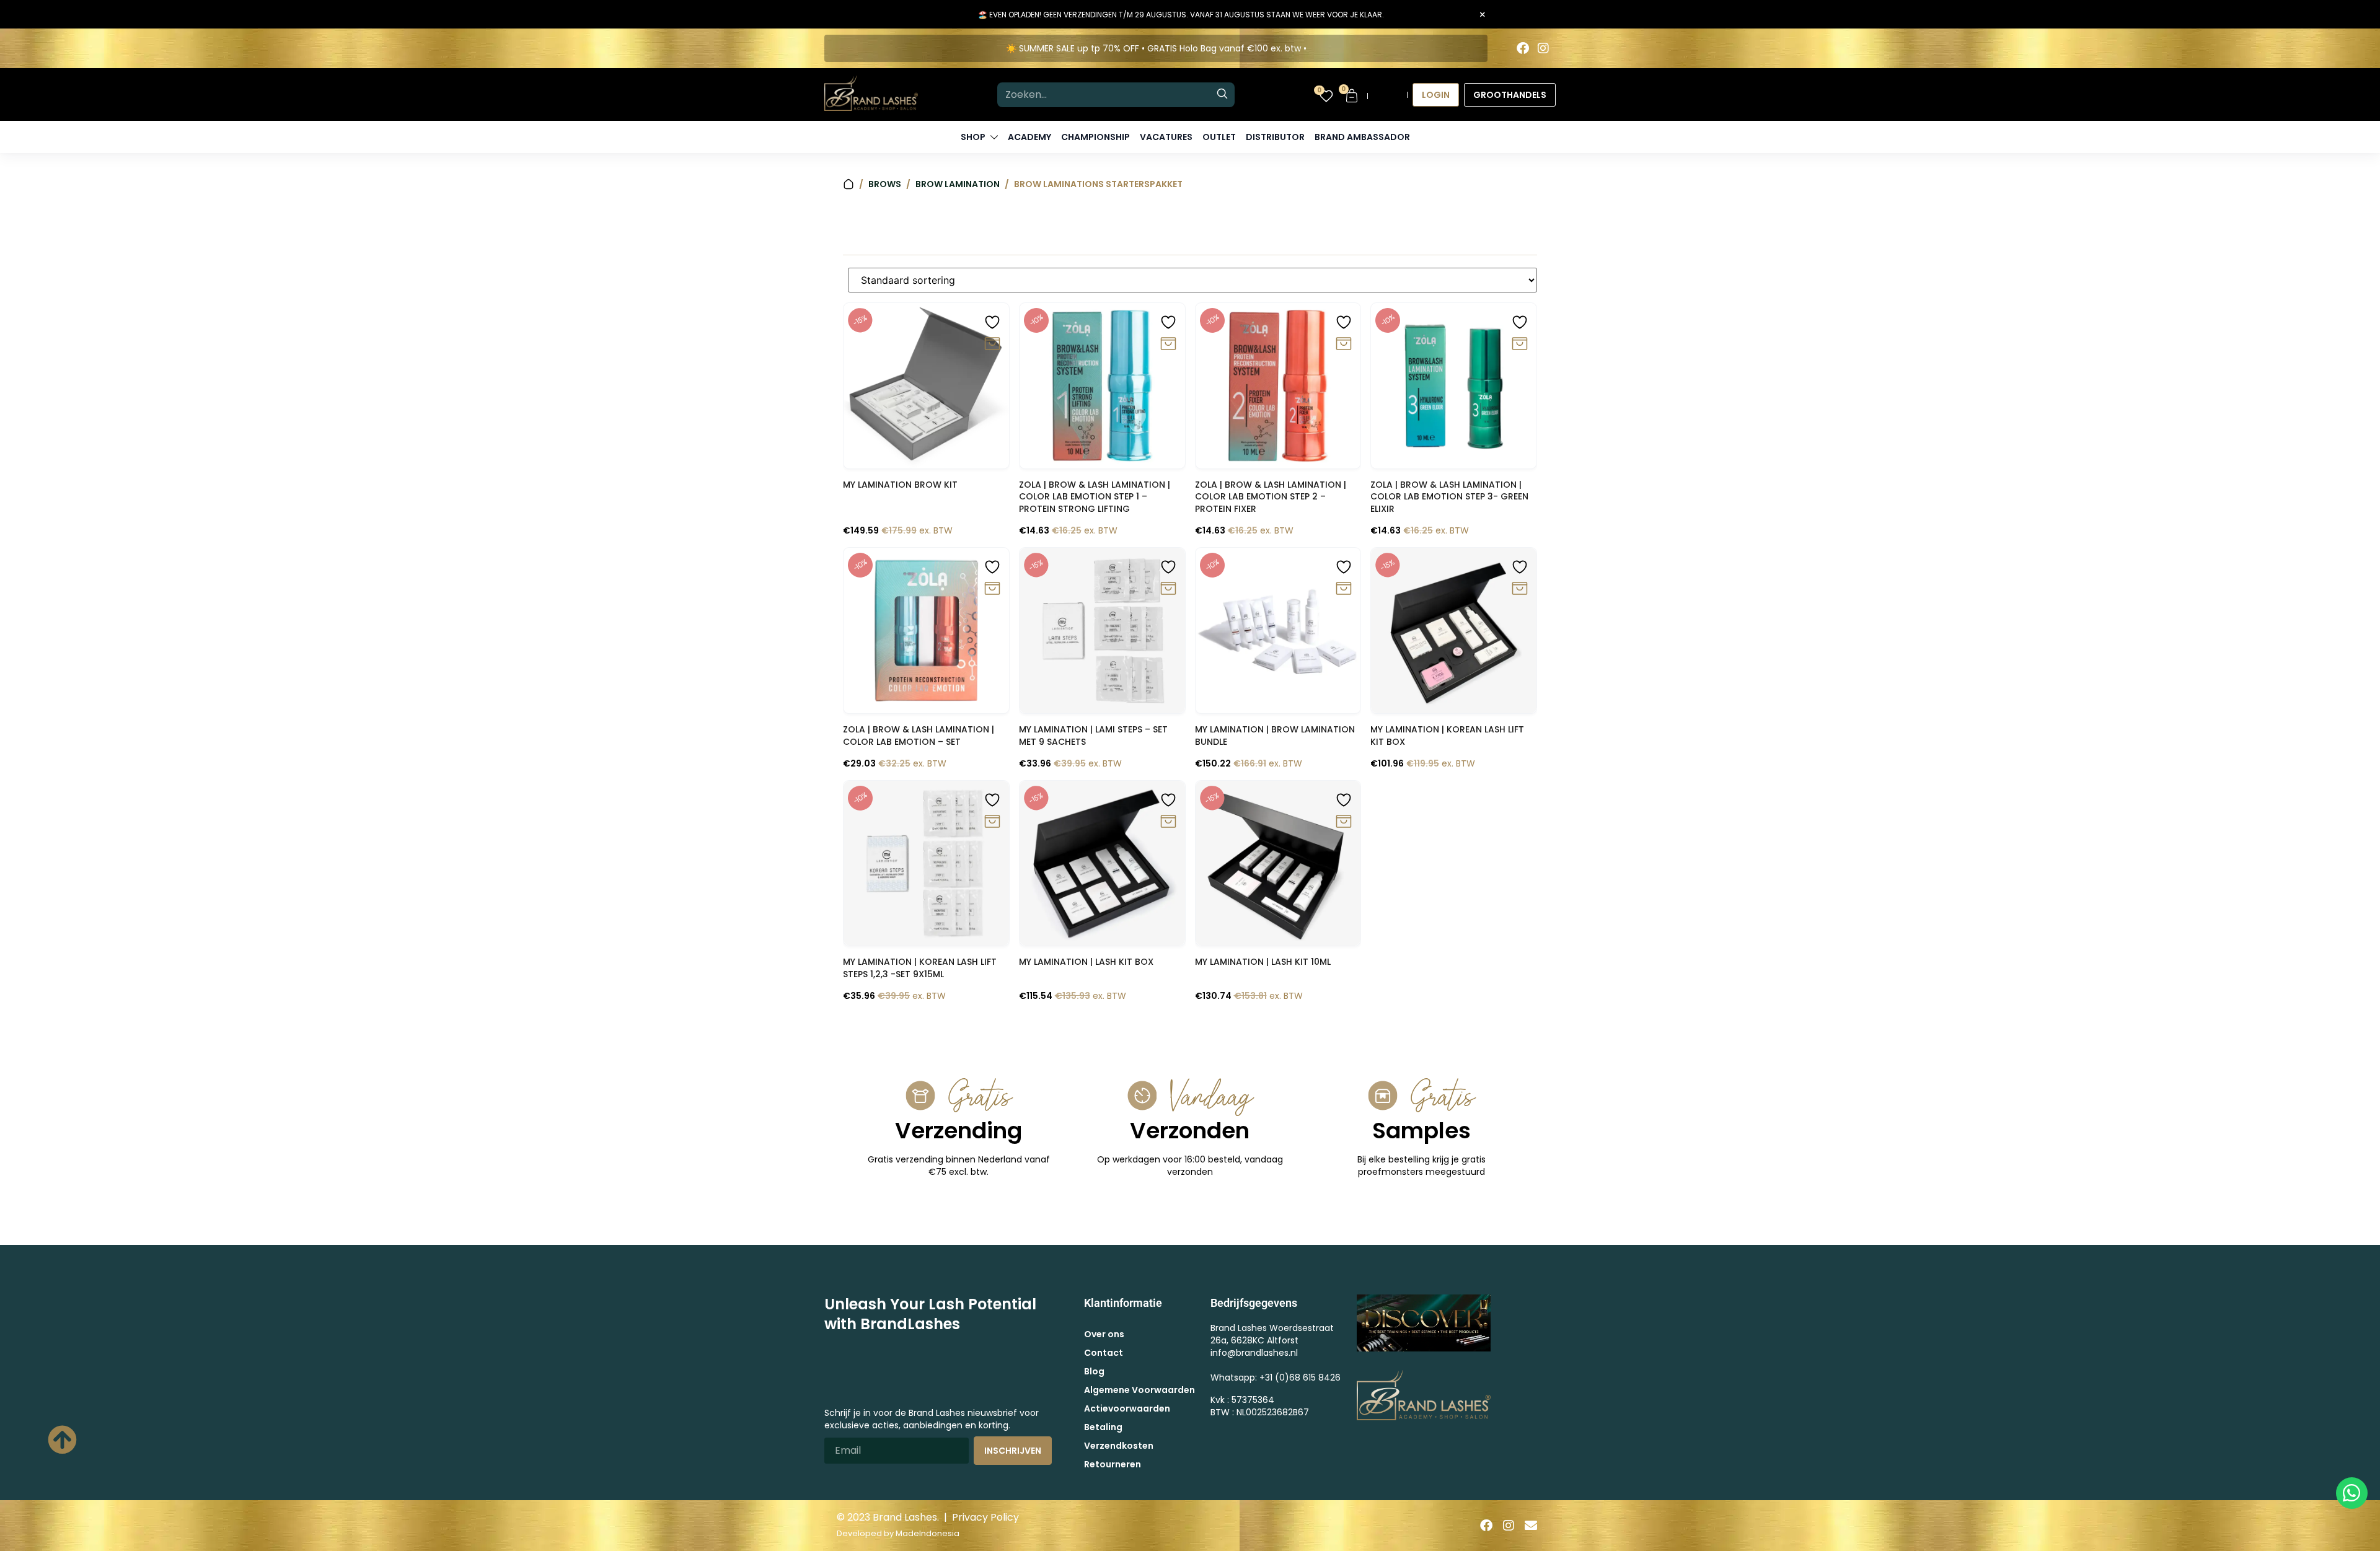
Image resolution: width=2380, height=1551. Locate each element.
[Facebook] (1523, 48)
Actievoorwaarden (1127, 1408)
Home (848, 184)
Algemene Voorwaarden (1139, 1390)
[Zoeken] (1222, 95)
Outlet (1219, 137)
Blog (1094, 1371)
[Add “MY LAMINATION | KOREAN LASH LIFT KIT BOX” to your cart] (1520, 589)
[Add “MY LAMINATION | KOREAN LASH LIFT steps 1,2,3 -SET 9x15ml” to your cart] (992, 822)
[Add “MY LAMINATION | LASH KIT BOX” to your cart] (1168, 822)
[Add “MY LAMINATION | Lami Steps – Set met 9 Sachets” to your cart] (1168, 589)
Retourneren (1113, 1464)
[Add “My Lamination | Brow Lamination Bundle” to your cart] (1344, 589)
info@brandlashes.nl (1254, 1353)
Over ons (1104, 1334)
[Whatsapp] (2352, 1493)
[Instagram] (1543, 48)
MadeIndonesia (928, 1533)
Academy (1029, 137)
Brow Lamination (958, 184)
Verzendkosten (1119, 1446)
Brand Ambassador (1362, 137)
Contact (1104, 1353)
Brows (885, 184)
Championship (1095, 137)
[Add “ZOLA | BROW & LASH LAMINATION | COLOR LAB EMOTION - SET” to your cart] (992, 589)
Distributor (1275, 137)
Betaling (1103, 1427)
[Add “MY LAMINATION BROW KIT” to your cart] (992, 344)
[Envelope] (1531, 1526)
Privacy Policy (985, 1517)
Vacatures (1166, 137)
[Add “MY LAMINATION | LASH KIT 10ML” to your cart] (1344, 822)
